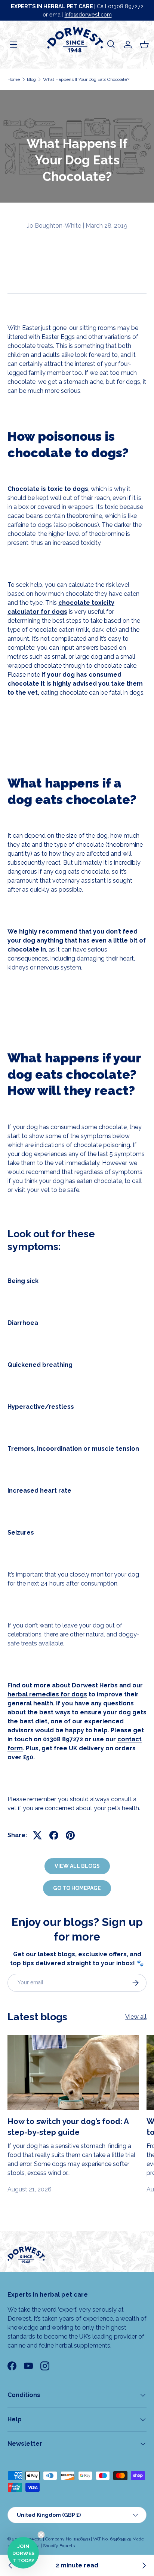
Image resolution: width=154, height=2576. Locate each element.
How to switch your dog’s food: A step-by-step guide (68, 2127)
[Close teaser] (41, 2535)
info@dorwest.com (88, 14)
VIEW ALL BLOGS (77, 1866)
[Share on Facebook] (54, 1835)
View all (136, 2017)
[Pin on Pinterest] (70, 1835)
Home (14, 79)
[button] (144, 45)
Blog (31, 79)
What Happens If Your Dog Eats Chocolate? (86, 79)
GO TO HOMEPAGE (77, 1888)
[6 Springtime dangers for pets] (144, 2566)
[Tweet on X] (37, 1835)
